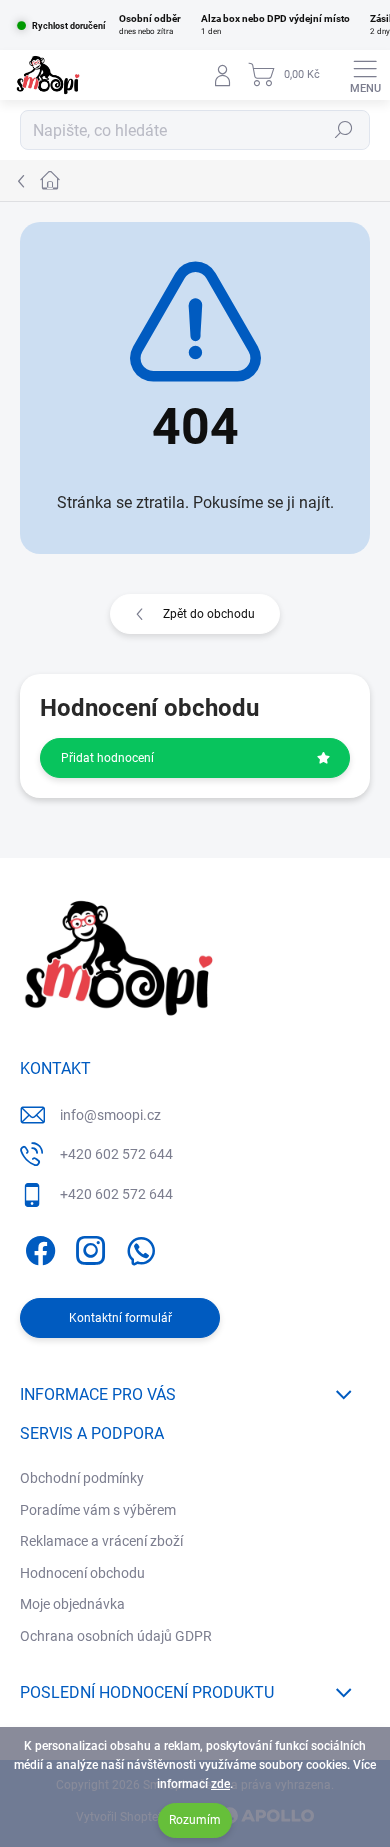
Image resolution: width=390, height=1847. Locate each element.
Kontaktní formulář (120, 1318)
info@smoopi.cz (110, 1115)
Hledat (344, 130)
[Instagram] (87, 1246)
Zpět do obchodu (209, 614)
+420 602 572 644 (116, 1154)
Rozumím (195, 1820)
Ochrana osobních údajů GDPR (116, 1636)
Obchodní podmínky (82, 1478)
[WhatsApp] (137, 1246)
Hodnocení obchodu (82, 1573)
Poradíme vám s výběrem (98, 1510)
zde (220, 1784)
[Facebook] (37, 1246)
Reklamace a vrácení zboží (101, 1541)
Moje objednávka (72, 1604)
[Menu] (365, 75)
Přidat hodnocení (107, 758)
